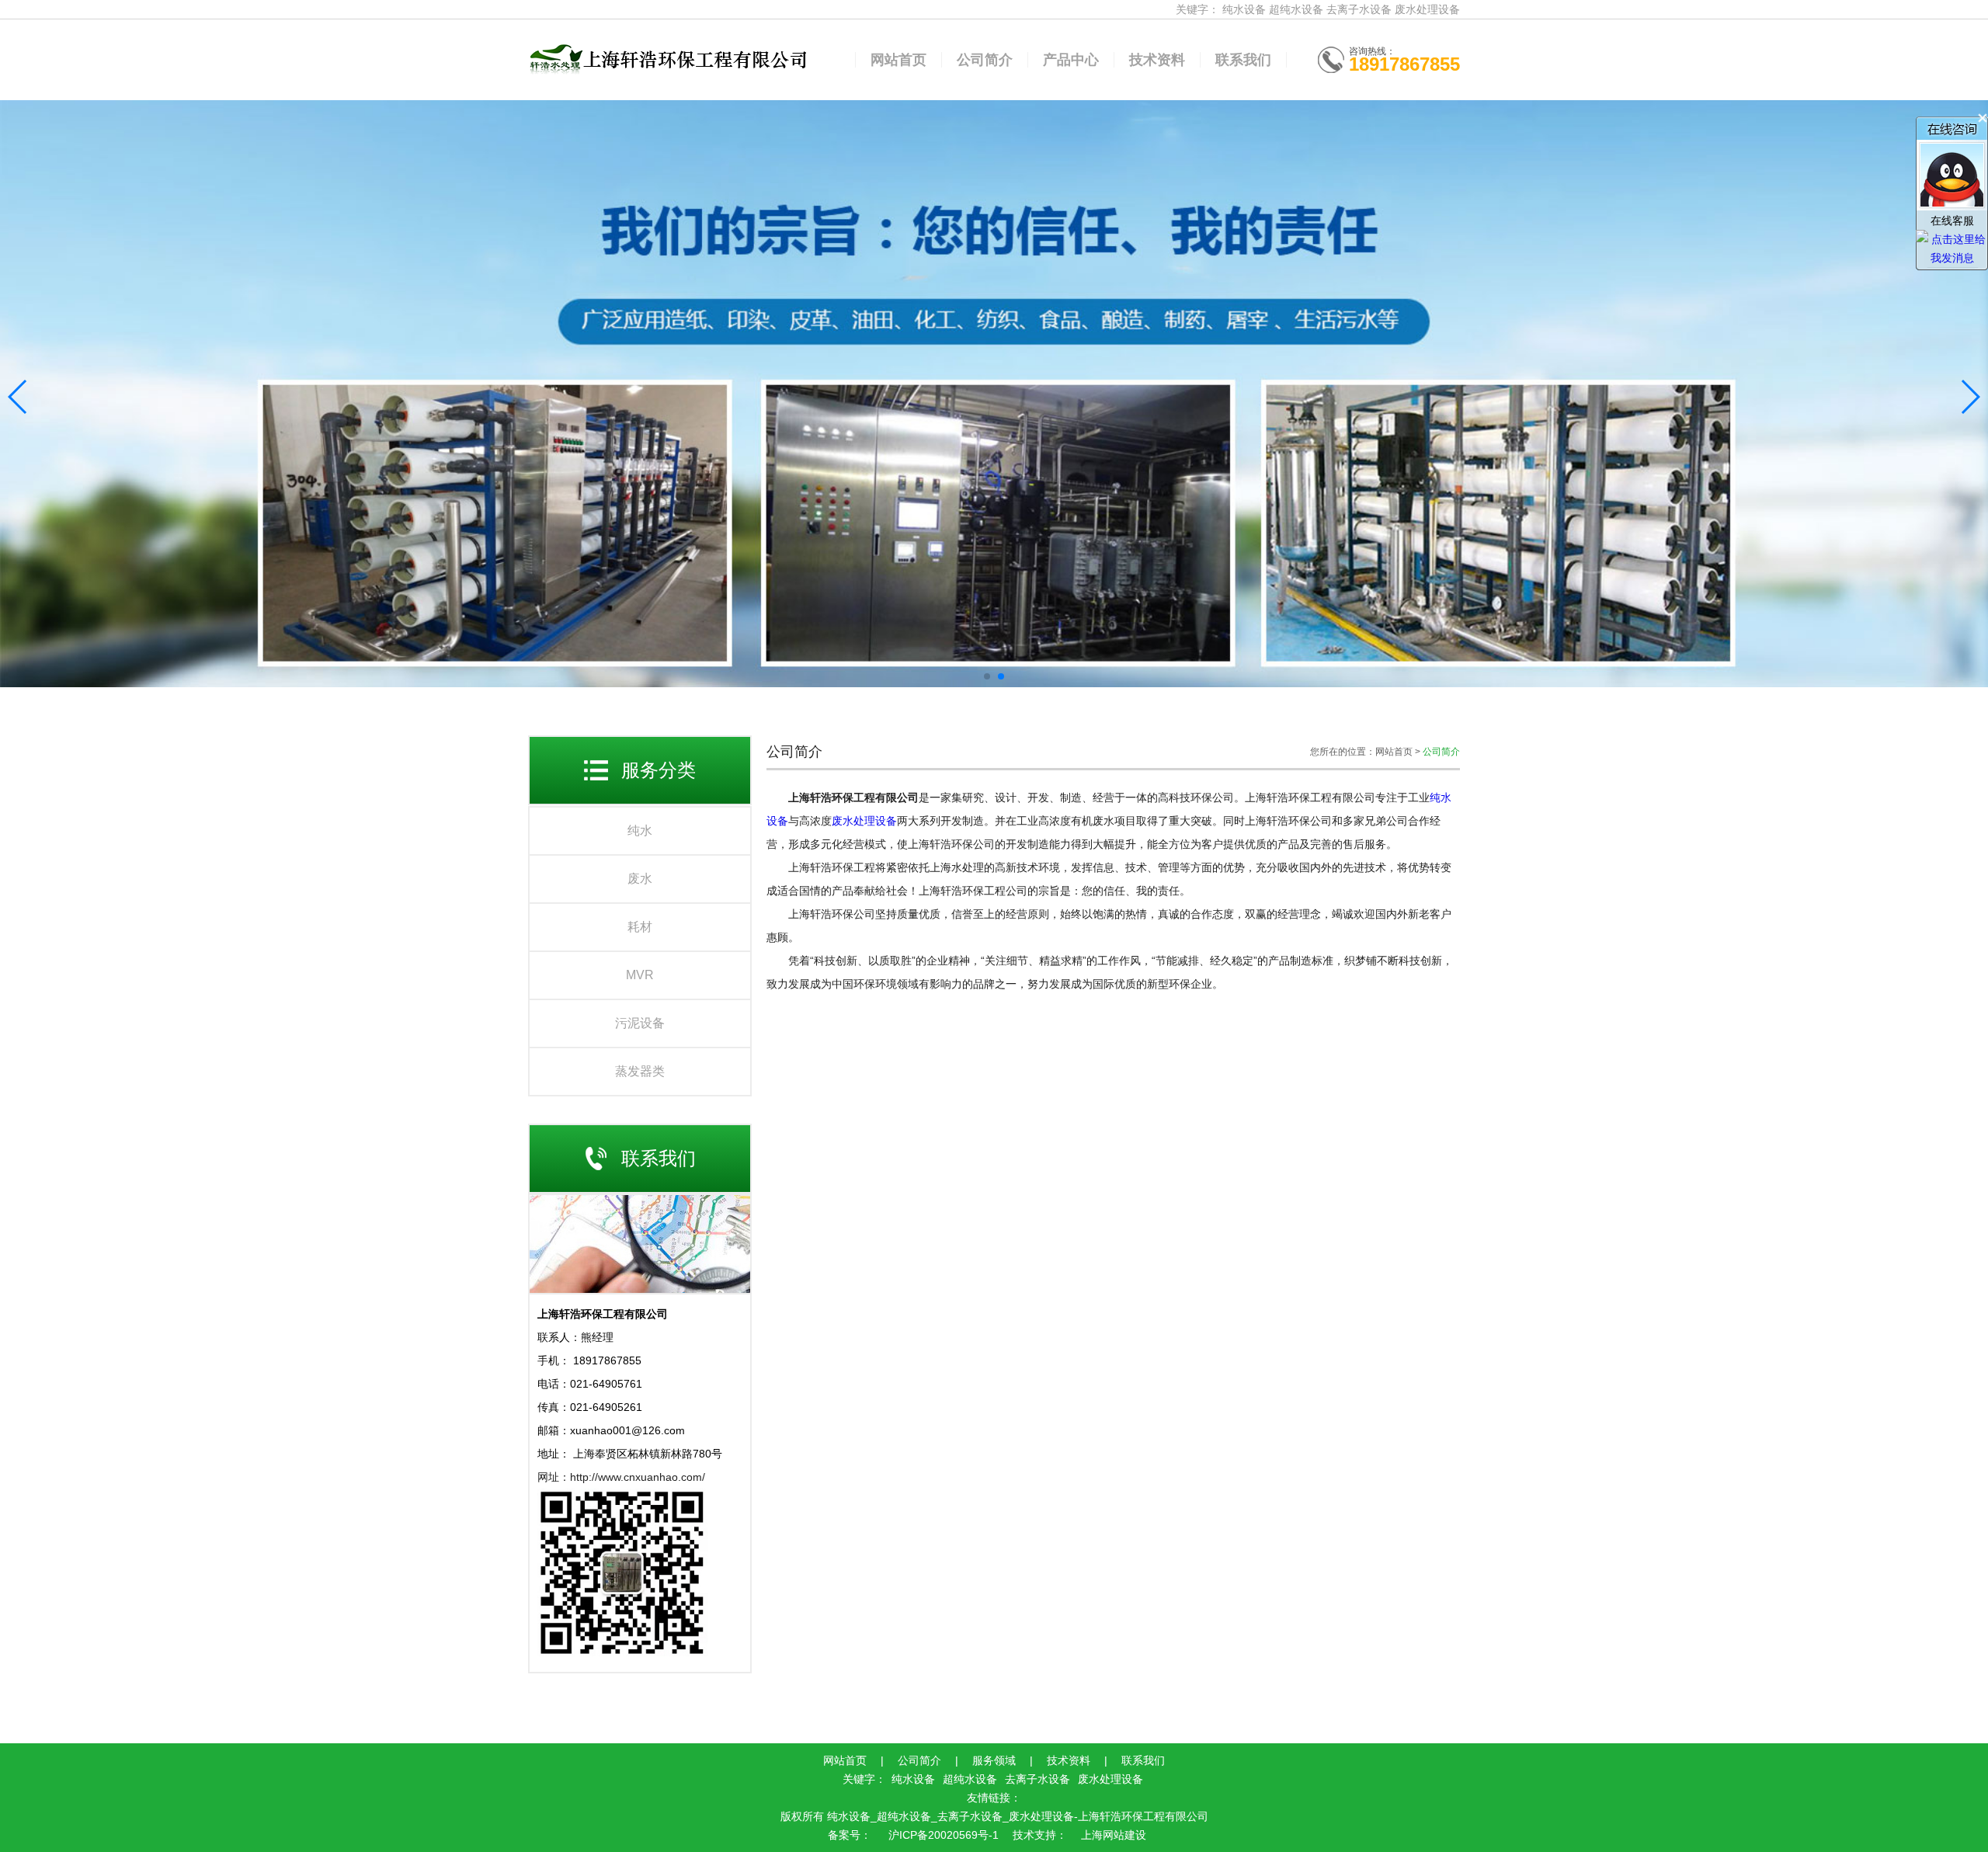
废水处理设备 (1427, 9)
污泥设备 (640, 1023)
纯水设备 (1244, 9)
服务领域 (994, 1760)
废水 (640, 879)
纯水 (640, 830)
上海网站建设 (1114, 1835)
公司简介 (985, 60)
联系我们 (1243, 60)
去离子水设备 (1359, 9)
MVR (640, 975)
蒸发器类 (640, 1071)
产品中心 (1071, 60)
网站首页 (898, 60)
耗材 (640, 927)
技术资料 (1157, 60)
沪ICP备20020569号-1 (942, 1835)
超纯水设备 (1296, 9)
